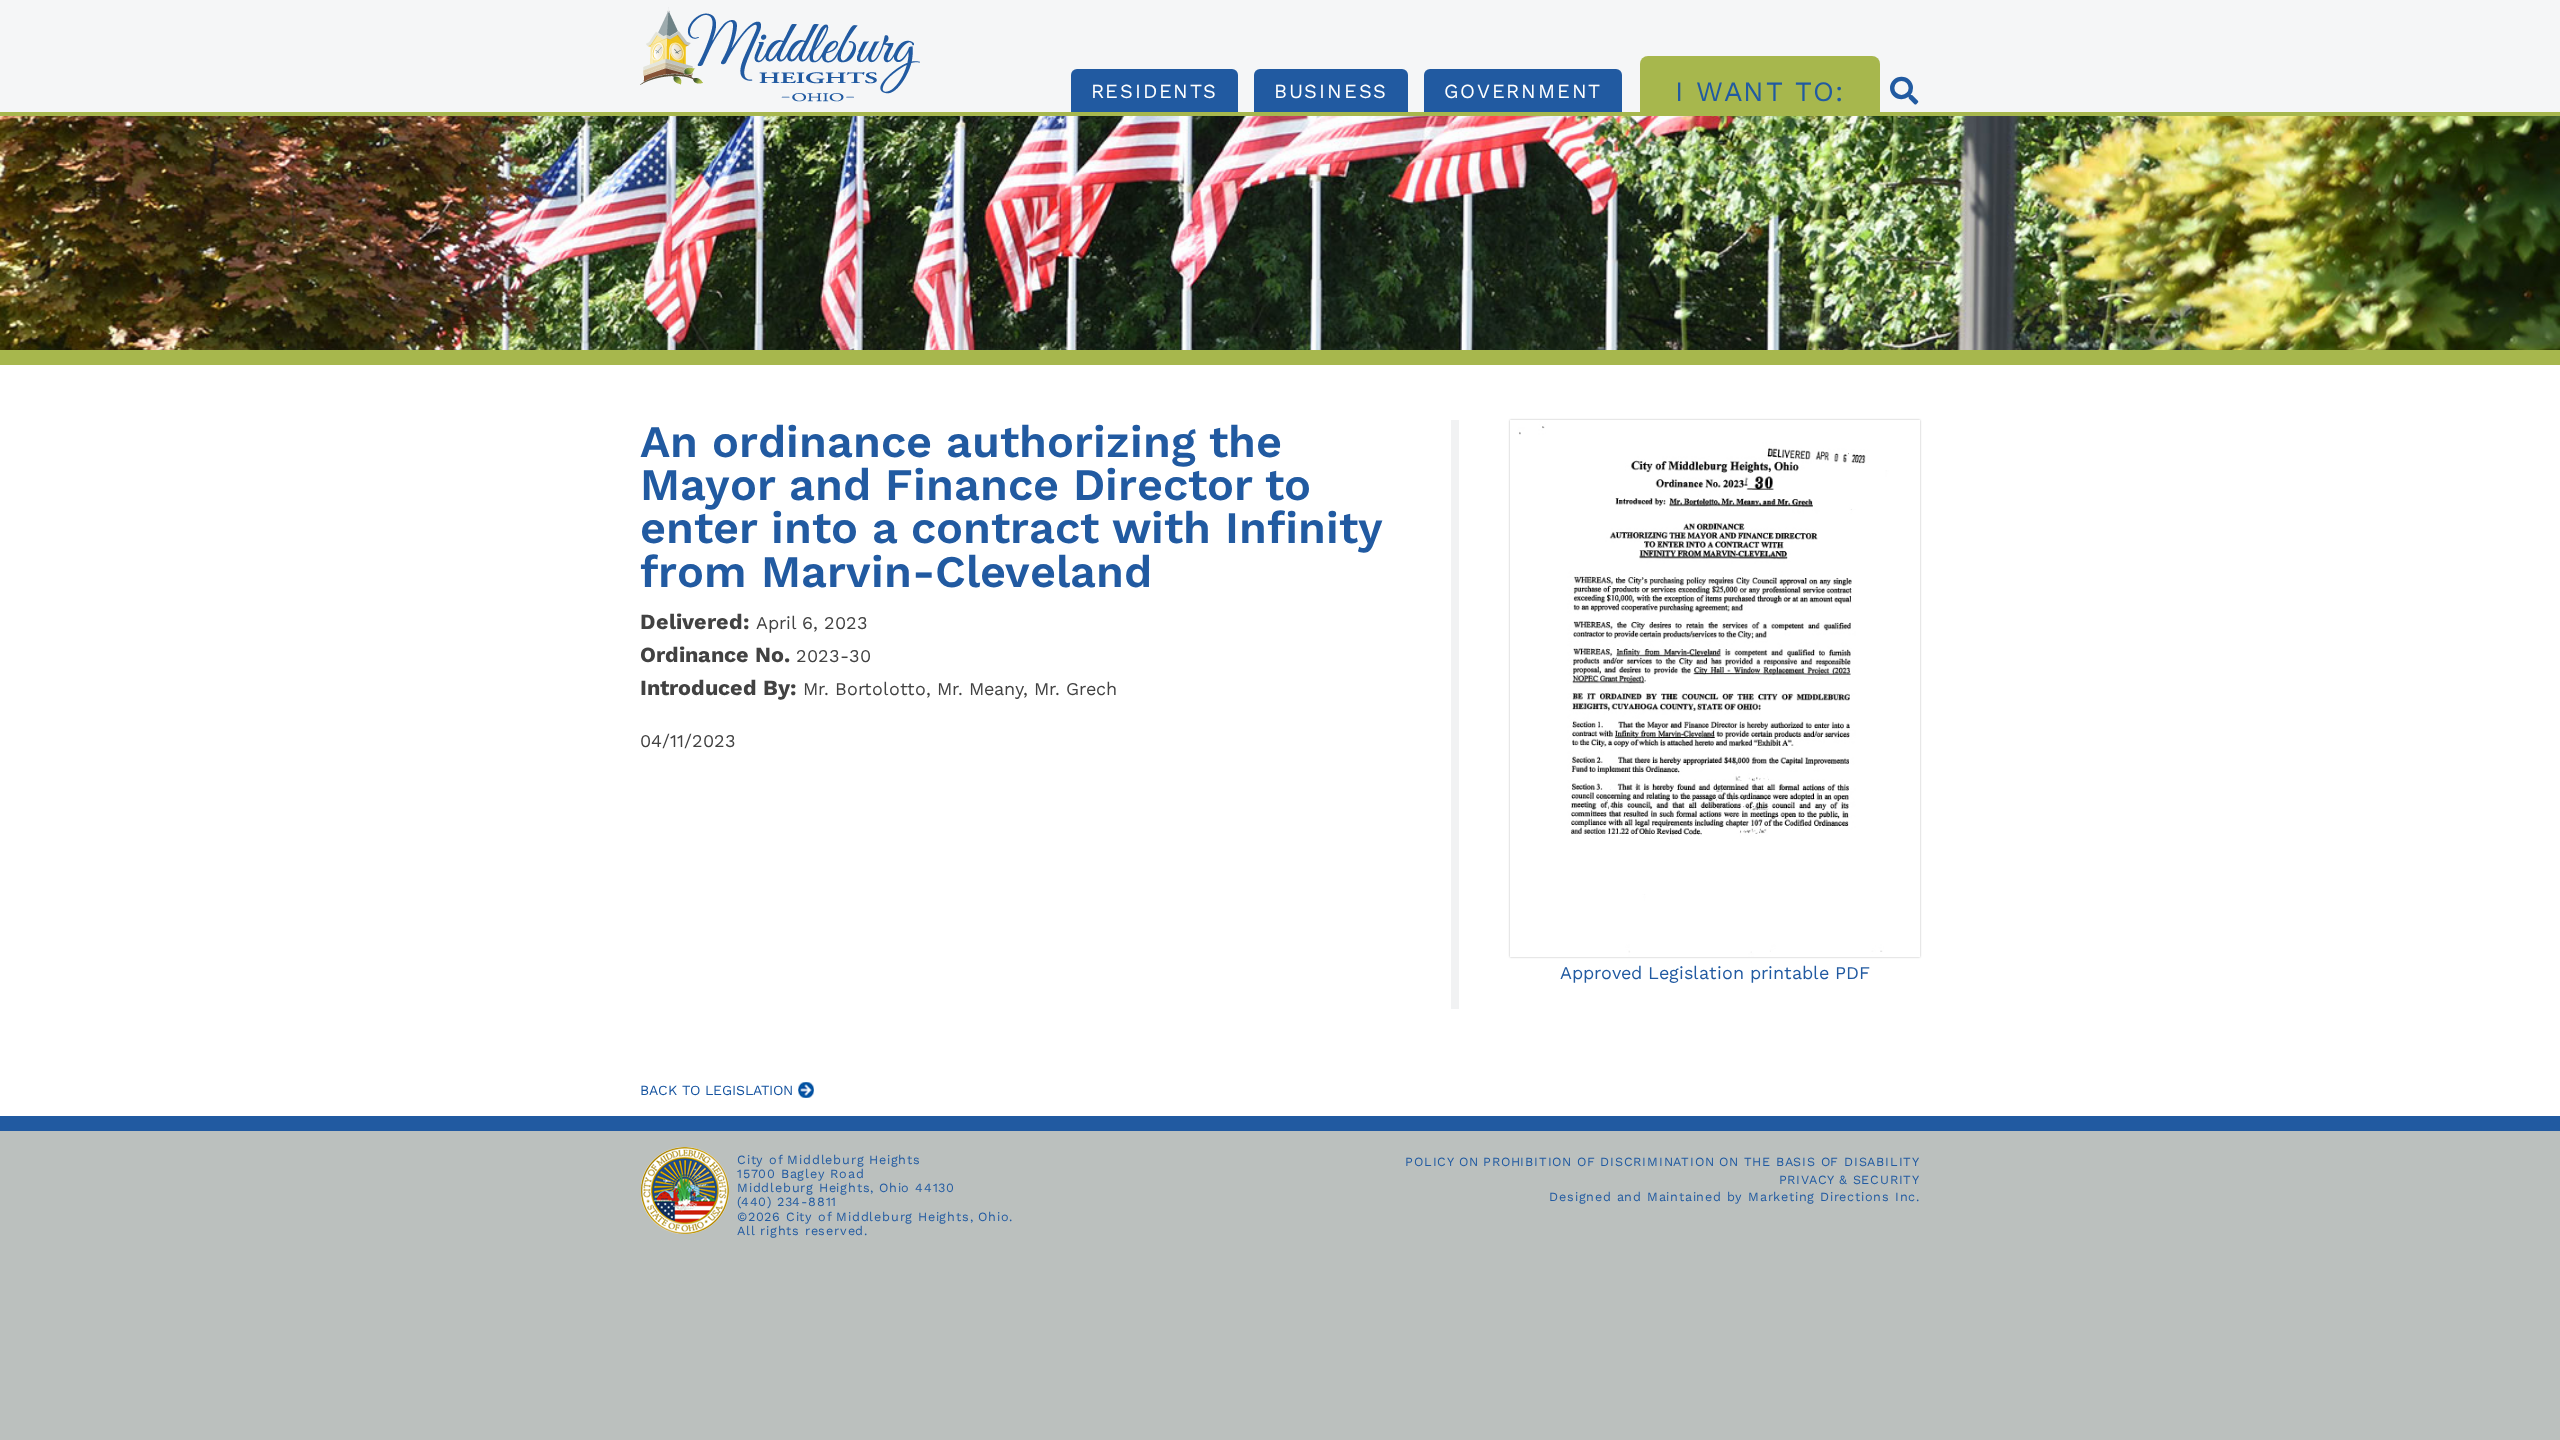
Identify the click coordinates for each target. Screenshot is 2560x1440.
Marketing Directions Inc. (1834, 1196)
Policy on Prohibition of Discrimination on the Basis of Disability (1662, 1161)
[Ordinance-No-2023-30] (780, 15)
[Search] (1905, 93)
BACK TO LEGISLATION (719, 1090)
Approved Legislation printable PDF (1715, 972)
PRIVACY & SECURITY (1849, 1179)
